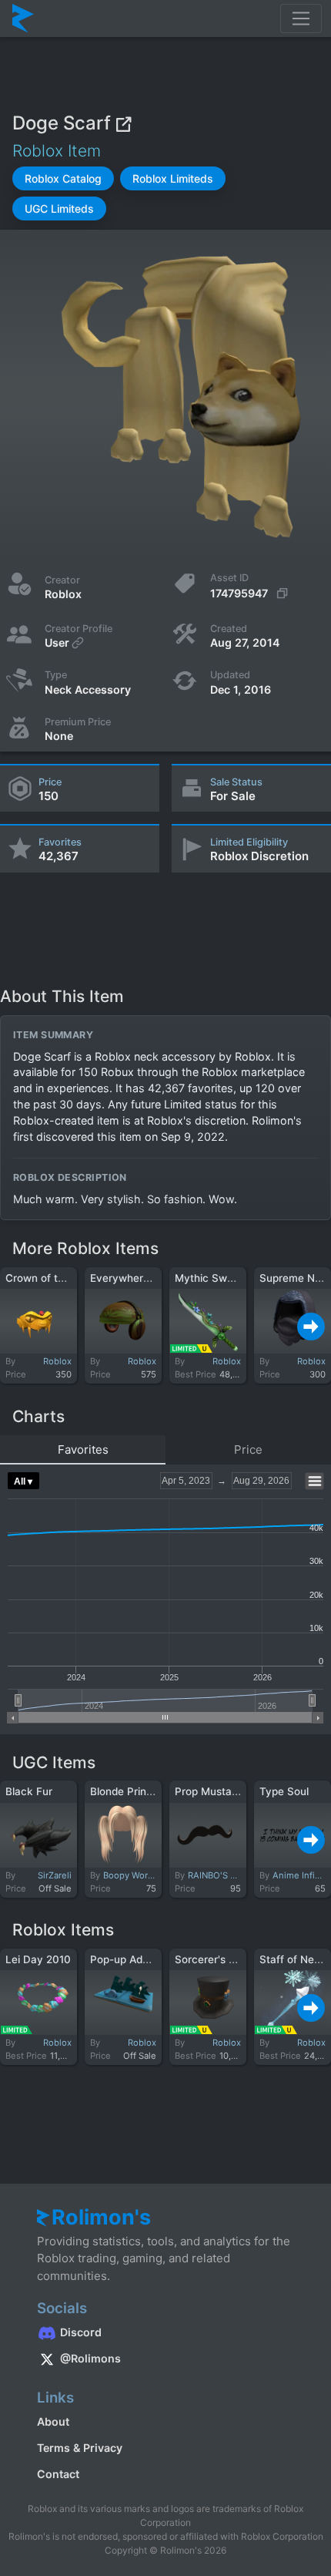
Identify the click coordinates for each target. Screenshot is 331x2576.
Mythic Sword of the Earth (240, 1278)
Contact (58, 2474)
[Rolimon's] (23, 18)
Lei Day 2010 (38, 1959)
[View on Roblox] (123, 123)
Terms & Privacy (80, 2448)
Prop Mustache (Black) (232, 1791)
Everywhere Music (136, 1278)
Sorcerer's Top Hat (221, 1959)
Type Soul (284, 1791)
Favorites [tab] (83, 1449)
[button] (63, 178)
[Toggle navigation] (301, 18)
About (53, 2421)
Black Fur (29, 1791)
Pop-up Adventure (135, 1959)
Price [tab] (248, 1449)
